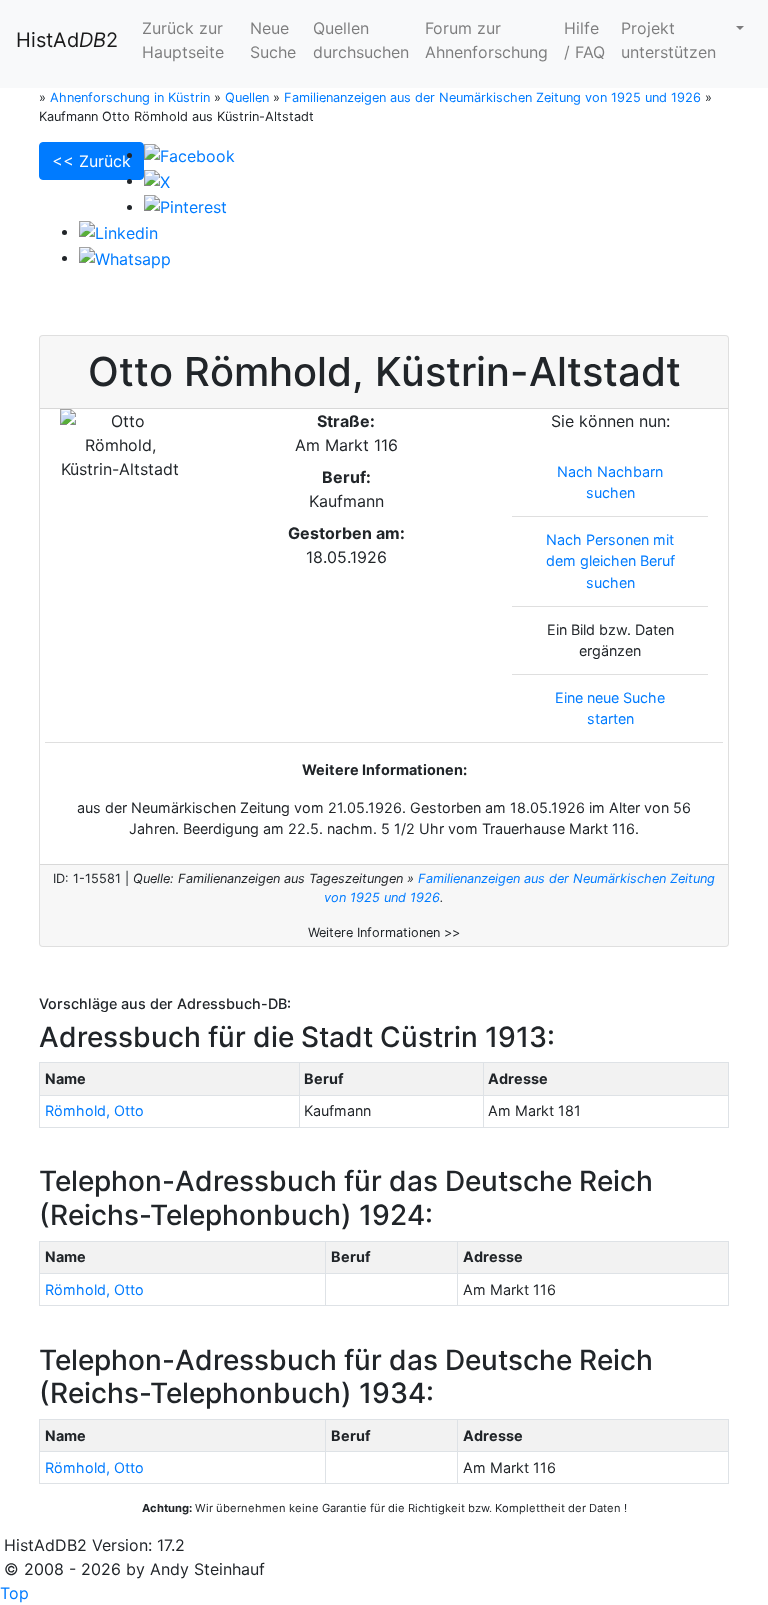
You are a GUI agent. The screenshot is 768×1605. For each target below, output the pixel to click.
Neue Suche (273, 40)
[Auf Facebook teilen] (189, 154)
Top (14, 1593)
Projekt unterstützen (668, 40)
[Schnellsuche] (738, 28)
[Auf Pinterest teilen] (185, 206)
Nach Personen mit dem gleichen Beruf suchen (610, 561)
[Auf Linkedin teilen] (118, 231)
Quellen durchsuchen (361, 40)
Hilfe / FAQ (584, 40)
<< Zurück (91, 161)
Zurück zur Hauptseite (183, 40)
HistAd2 (67, 40)
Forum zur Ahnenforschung (486, 40)
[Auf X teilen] (157, 180)
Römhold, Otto (94, 1110)
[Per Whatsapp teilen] (125, 257)
